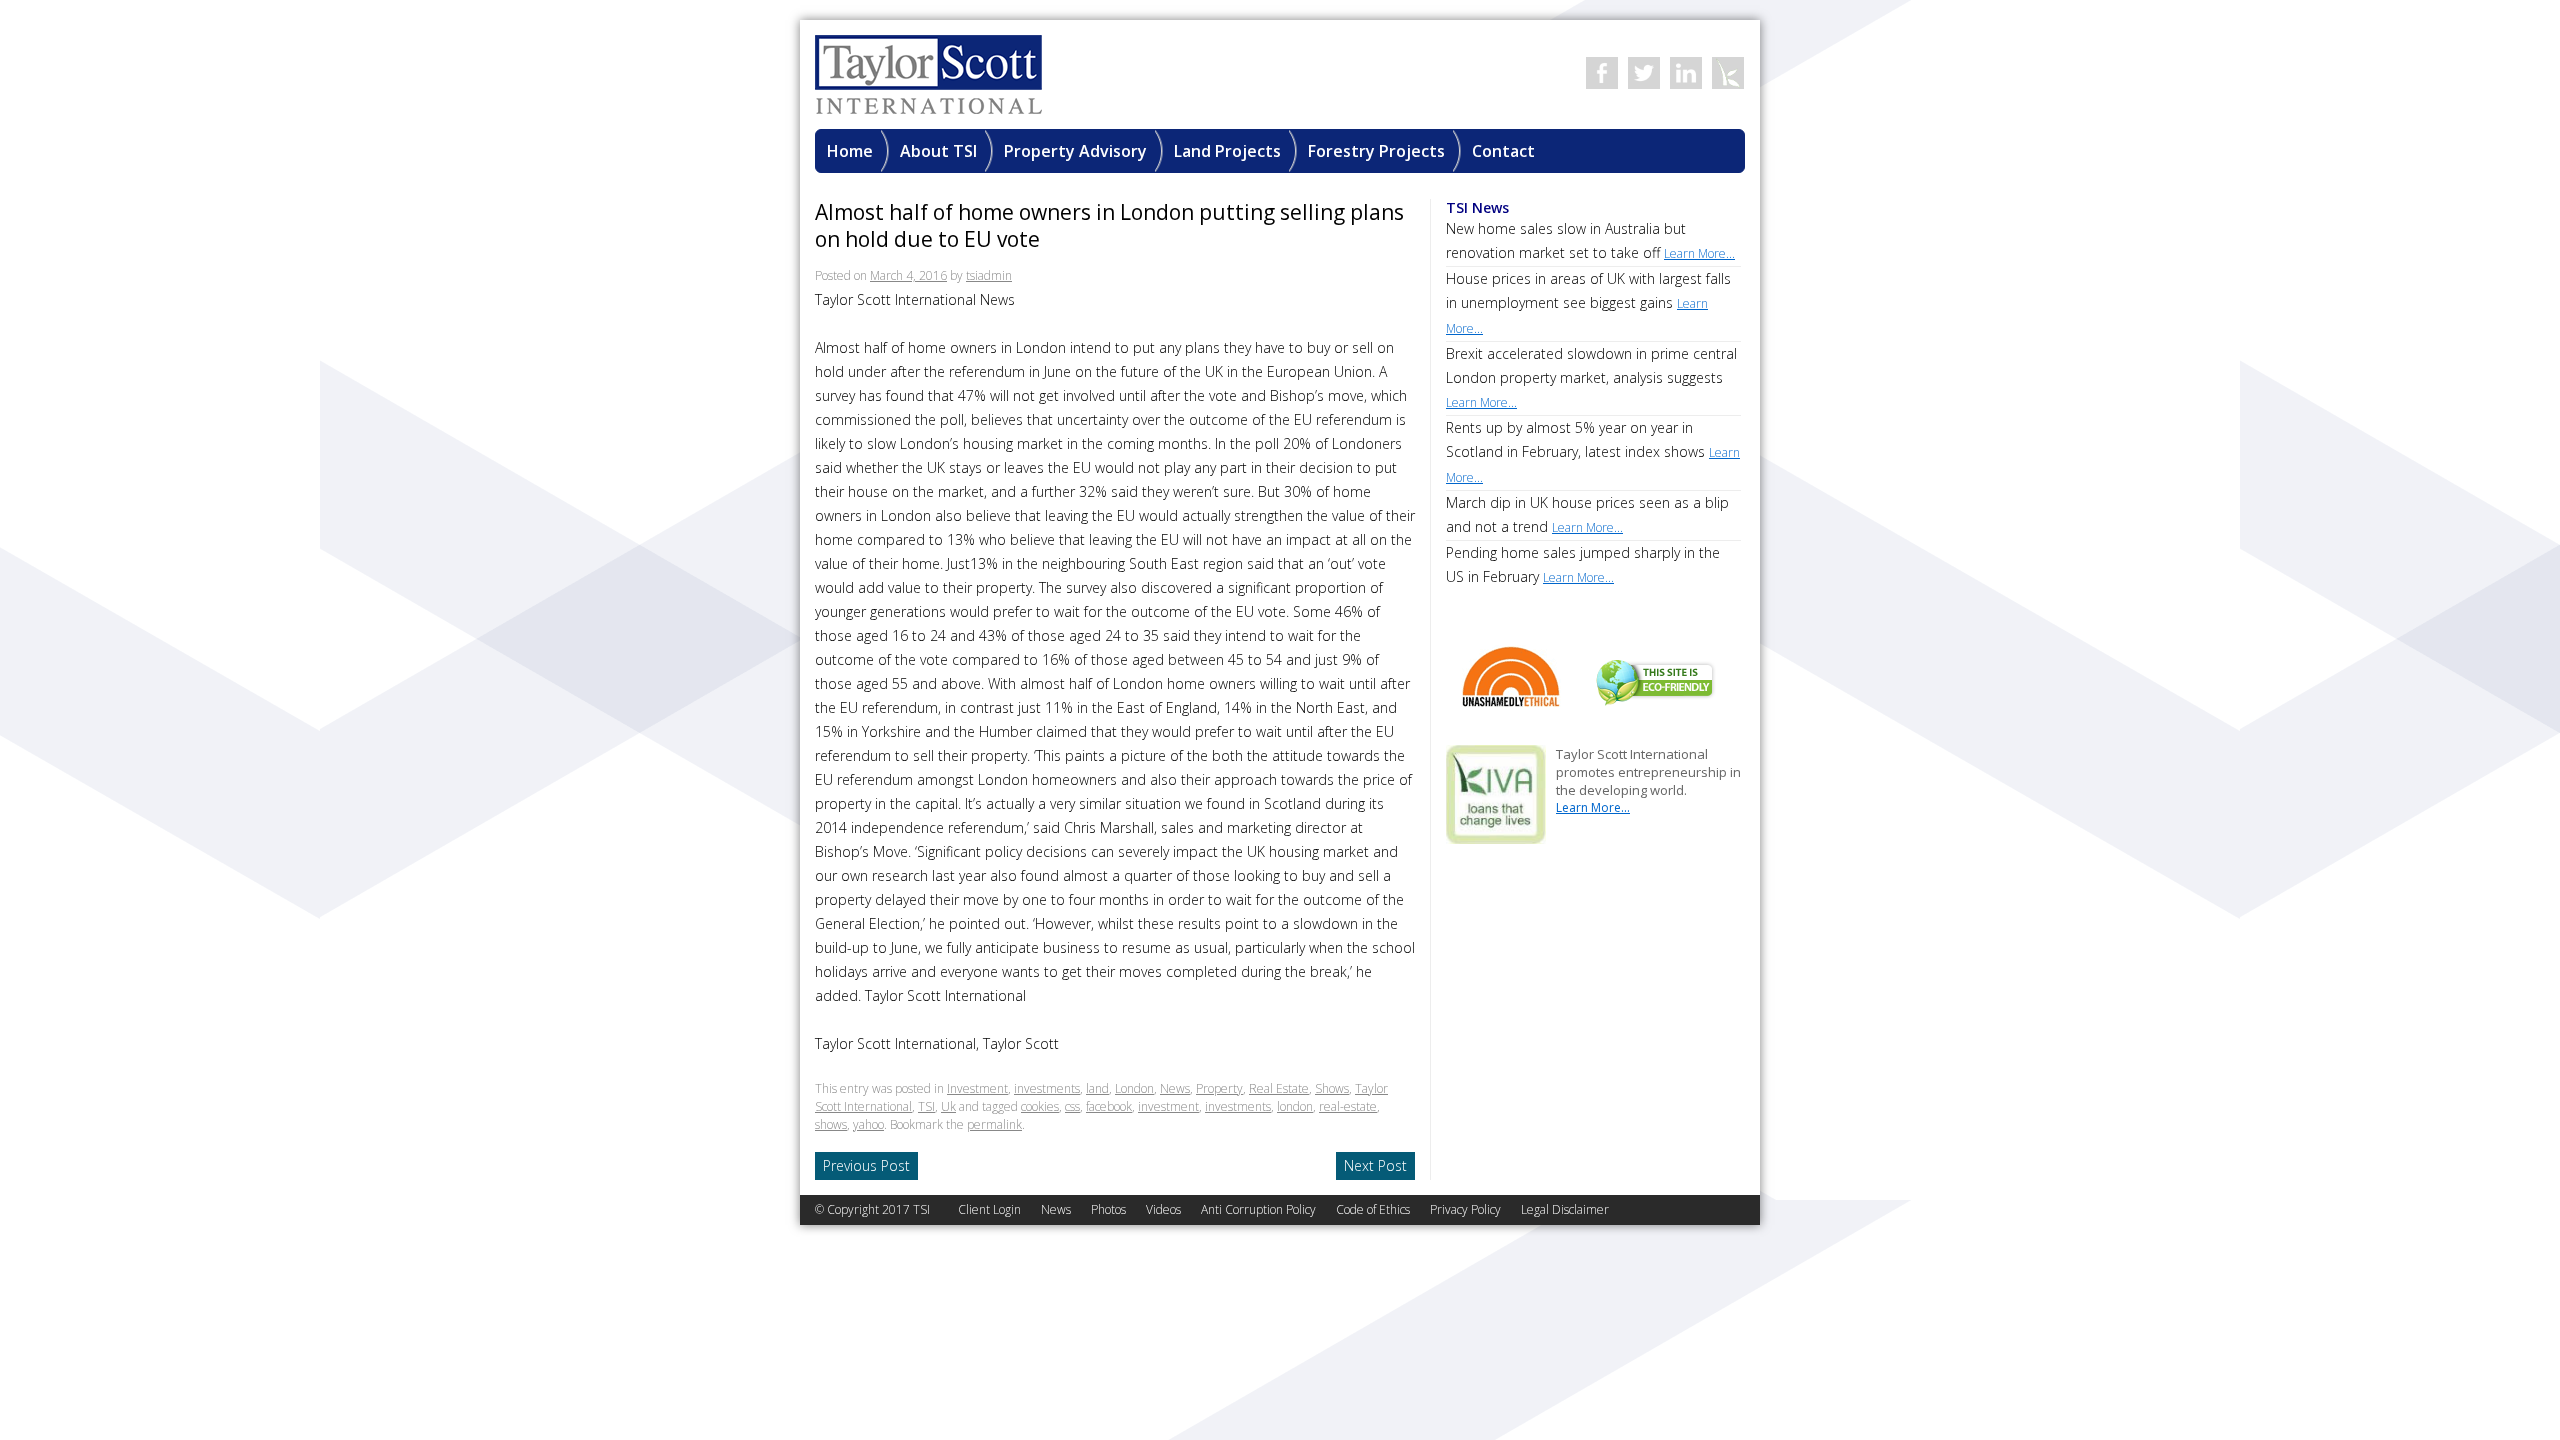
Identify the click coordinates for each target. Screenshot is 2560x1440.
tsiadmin (989, 275)
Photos (1108, 1209)
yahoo (868, 1124)
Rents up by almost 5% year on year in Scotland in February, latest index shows (1593, 452)
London (1134, 1088)
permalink (994, 1124)
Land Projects (1227, 151)
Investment (977, 1088)
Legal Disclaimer (1565, 1209)
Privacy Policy (1465, 1209)
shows (831, 1124)
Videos (1163, 1209)
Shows (1332, 1088)
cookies (1040, 1106)
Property (1219, 1088)
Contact (1503, 151)
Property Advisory (1075, 151)
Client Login (989, 1209)
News (1175, 1088)
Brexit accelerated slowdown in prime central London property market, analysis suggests (1591, 377)
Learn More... (1593, 807)
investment (1168, 1106)
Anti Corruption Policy (1258, 1209)
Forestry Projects (1376, 151)
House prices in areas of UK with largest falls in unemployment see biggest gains (1588, 303)
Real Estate (1279, 1088)
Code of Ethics (1373, 1209)
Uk (948, 1106)
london (1295, 1106)
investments (1047, 1088)
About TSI (938, 151)
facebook (1109, 1106)
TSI (926, 1106)
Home (850, 151)
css (1072, 1106)
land (1097, 1088)
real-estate (1348, 1106)
